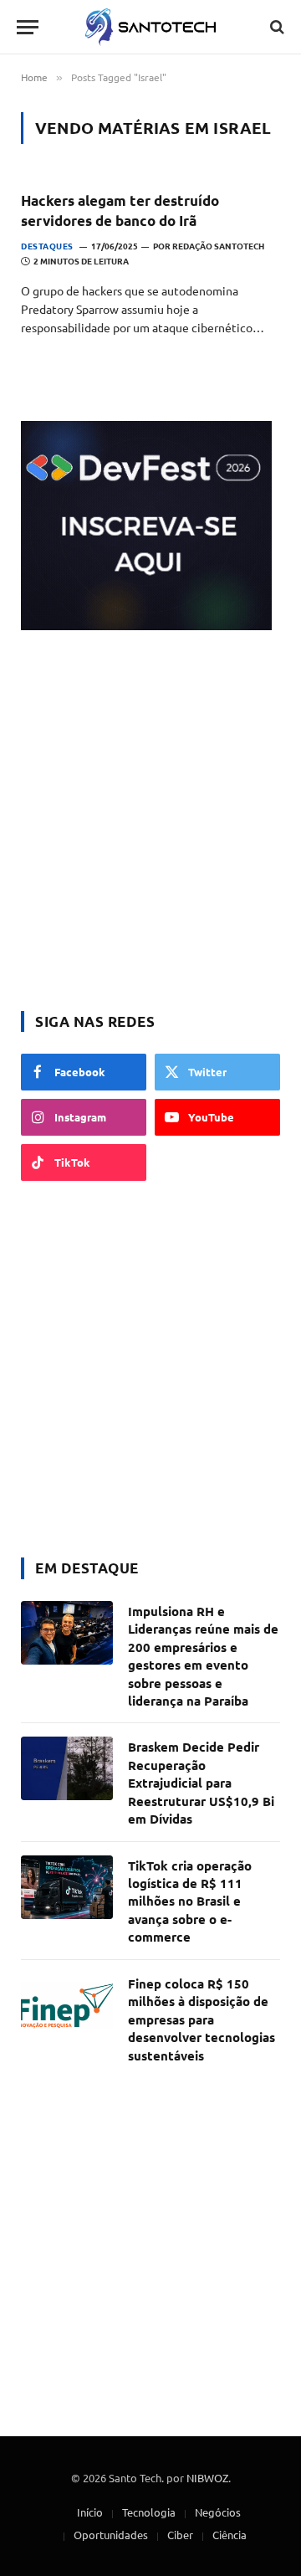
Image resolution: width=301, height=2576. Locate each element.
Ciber (180, 2535)
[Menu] (28, 27)
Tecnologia (149, 2512)
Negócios (218, 2512)
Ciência (230, 2535)
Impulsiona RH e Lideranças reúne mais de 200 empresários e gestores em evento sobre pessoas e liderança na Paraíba (203, 1656)
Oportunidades (111, 2535)
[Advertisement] (150, 823)
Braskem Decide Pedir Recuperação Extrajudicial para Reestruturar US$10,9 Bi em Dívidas (201, 1783)
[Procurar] (275, 27)
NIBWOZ (207, 2478)
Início (90, 2512)
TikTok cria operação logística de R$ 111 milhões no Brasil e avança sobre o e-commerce (190, 1901)
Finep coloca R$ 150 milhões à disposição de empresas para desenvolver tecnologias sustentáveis (202, 2019)
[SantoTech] (151, 27)
